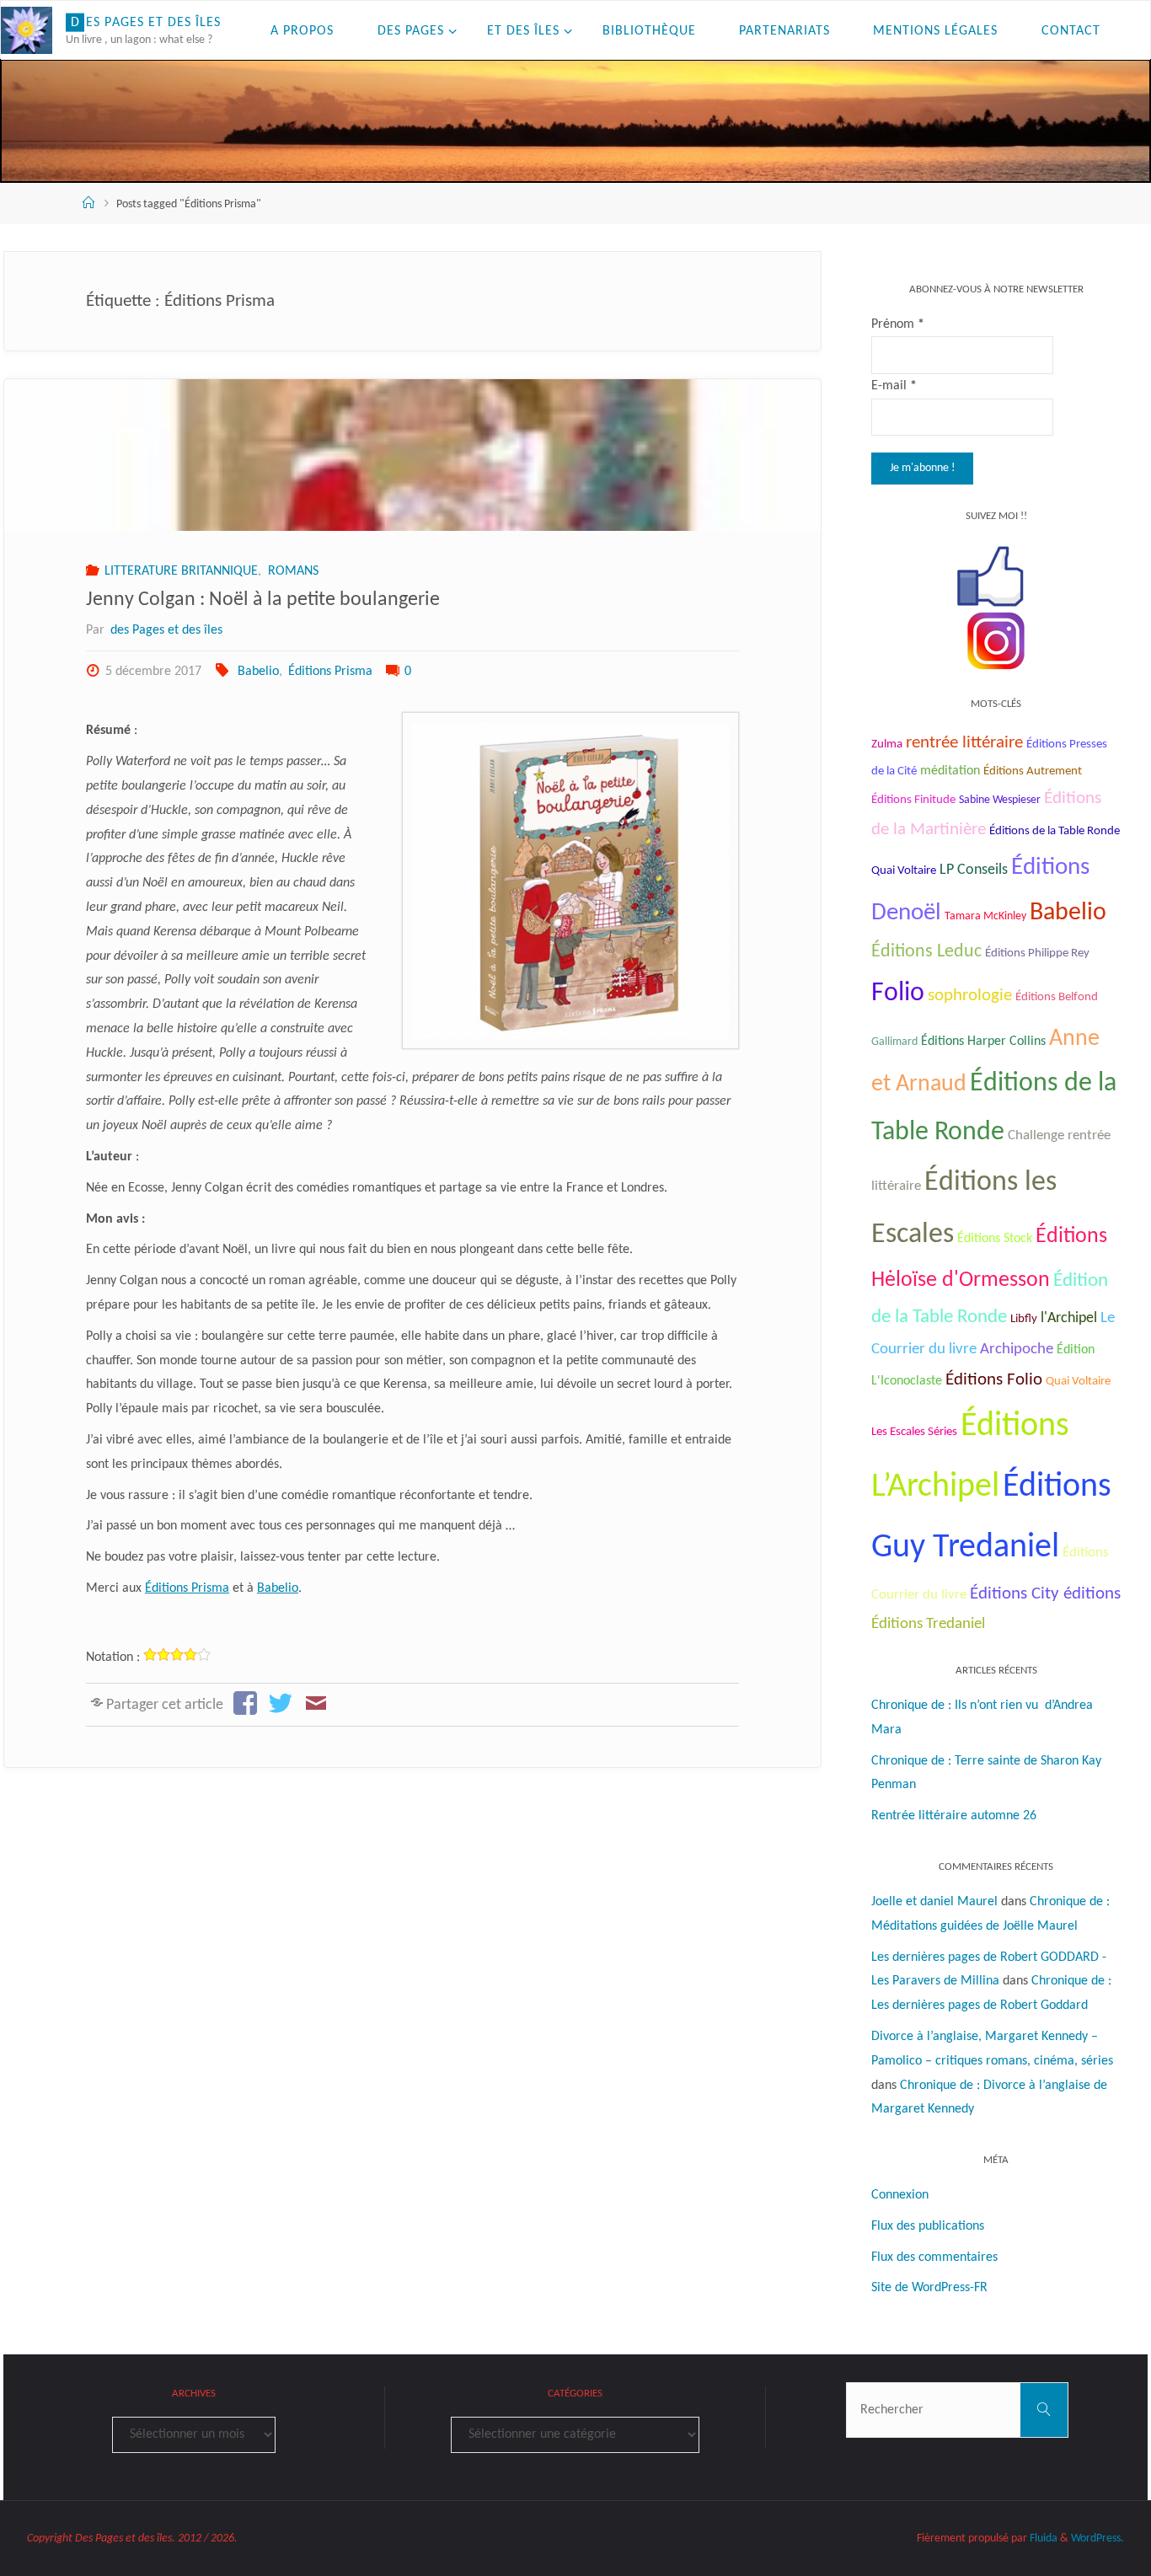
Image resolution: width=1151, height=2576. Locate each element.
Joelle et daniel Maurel (934, 1902)
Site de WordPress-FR (929, 2288)
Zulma (887, 744)
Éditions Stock (995, 1239)
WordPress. (1097, 2539)
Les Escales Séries (914, 1432)
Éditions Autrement (1033, 771)
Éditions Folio (994, 1380)
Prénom (898, 324)
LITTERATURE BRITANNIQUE (181, 571)
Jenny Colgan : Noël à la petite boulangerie (263, 600)
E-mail (894, 386)
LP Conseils (974, 870)
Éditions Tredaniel (928, 1624)
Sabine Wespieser (1000, 800)
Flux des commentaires (934, 2257)
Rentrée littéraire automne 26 (954, 1816)
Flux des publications (928, 2226)
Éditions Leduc (926, 952)
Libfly (1024, 1319)
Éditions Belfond (1057, 997)
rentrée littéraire (964, 743)
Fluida (1042, 2539)
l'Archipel (1069, 1318)
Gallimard (894, 1042)
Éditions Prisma (330, 672)
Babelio (258, 672)
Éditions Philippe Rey (1037, 953)
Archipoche (1017, 1350)
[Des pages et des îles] (27, 30)
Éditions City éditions (1045, 1594)
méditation (950, 771)
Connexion (900, 2195)
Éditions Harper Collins (983, 1042)
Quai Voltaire (1078, 1382)
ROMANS (293, 571)
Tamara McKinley (985, 916)
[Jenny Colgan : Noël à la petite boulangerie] (412, 455)
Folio (898, 993)
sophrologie (970, 996)
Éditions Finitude (913, 800)
